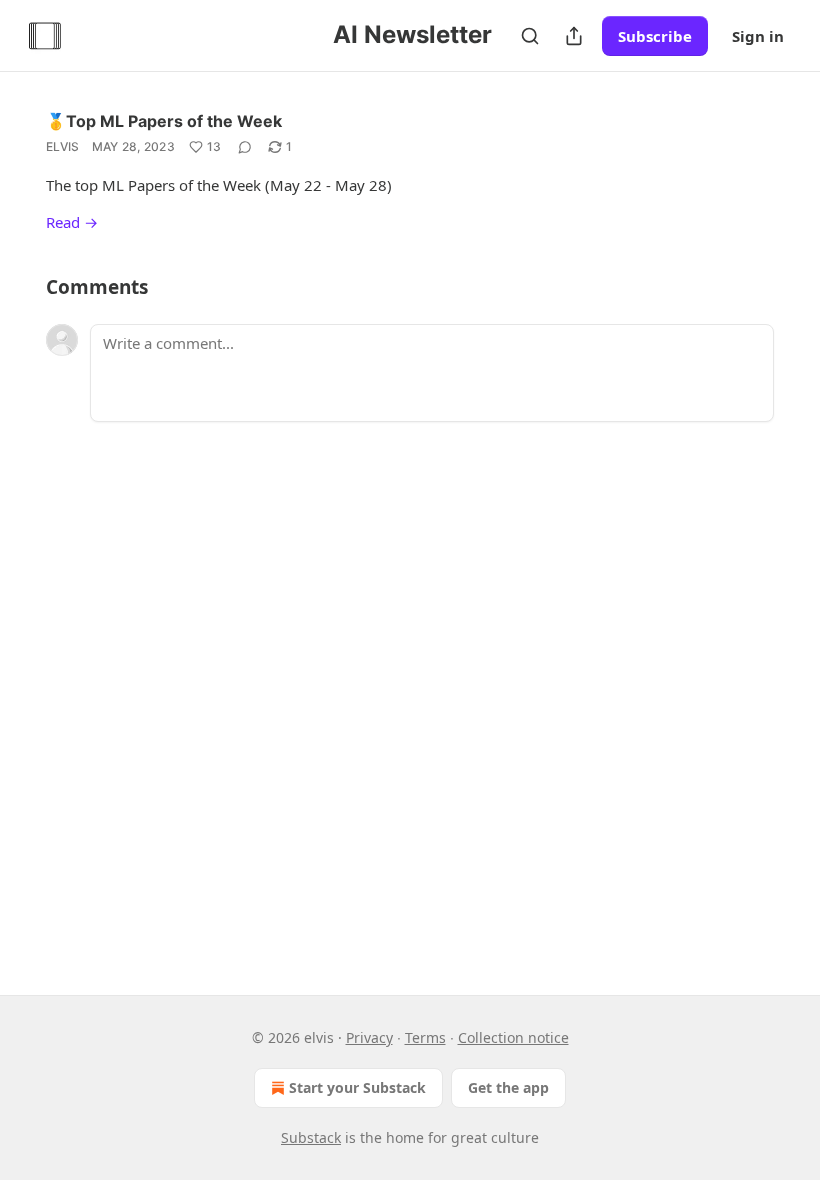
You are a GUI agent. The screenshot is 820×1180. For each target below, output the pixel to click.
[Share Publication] (574, 36)
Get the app (508, 1087)
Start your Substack (357, 1087)
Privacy (369, 1037)
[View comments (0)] (245, 147)
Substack (311, 1137)
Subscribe (655, 36)
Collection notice (513, 1037)
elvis (63, 146)
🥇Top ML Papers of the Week (164, 121)
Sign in (758, 36)
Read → (72, 222)
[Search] (530, 36)
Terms (425, 1037)
